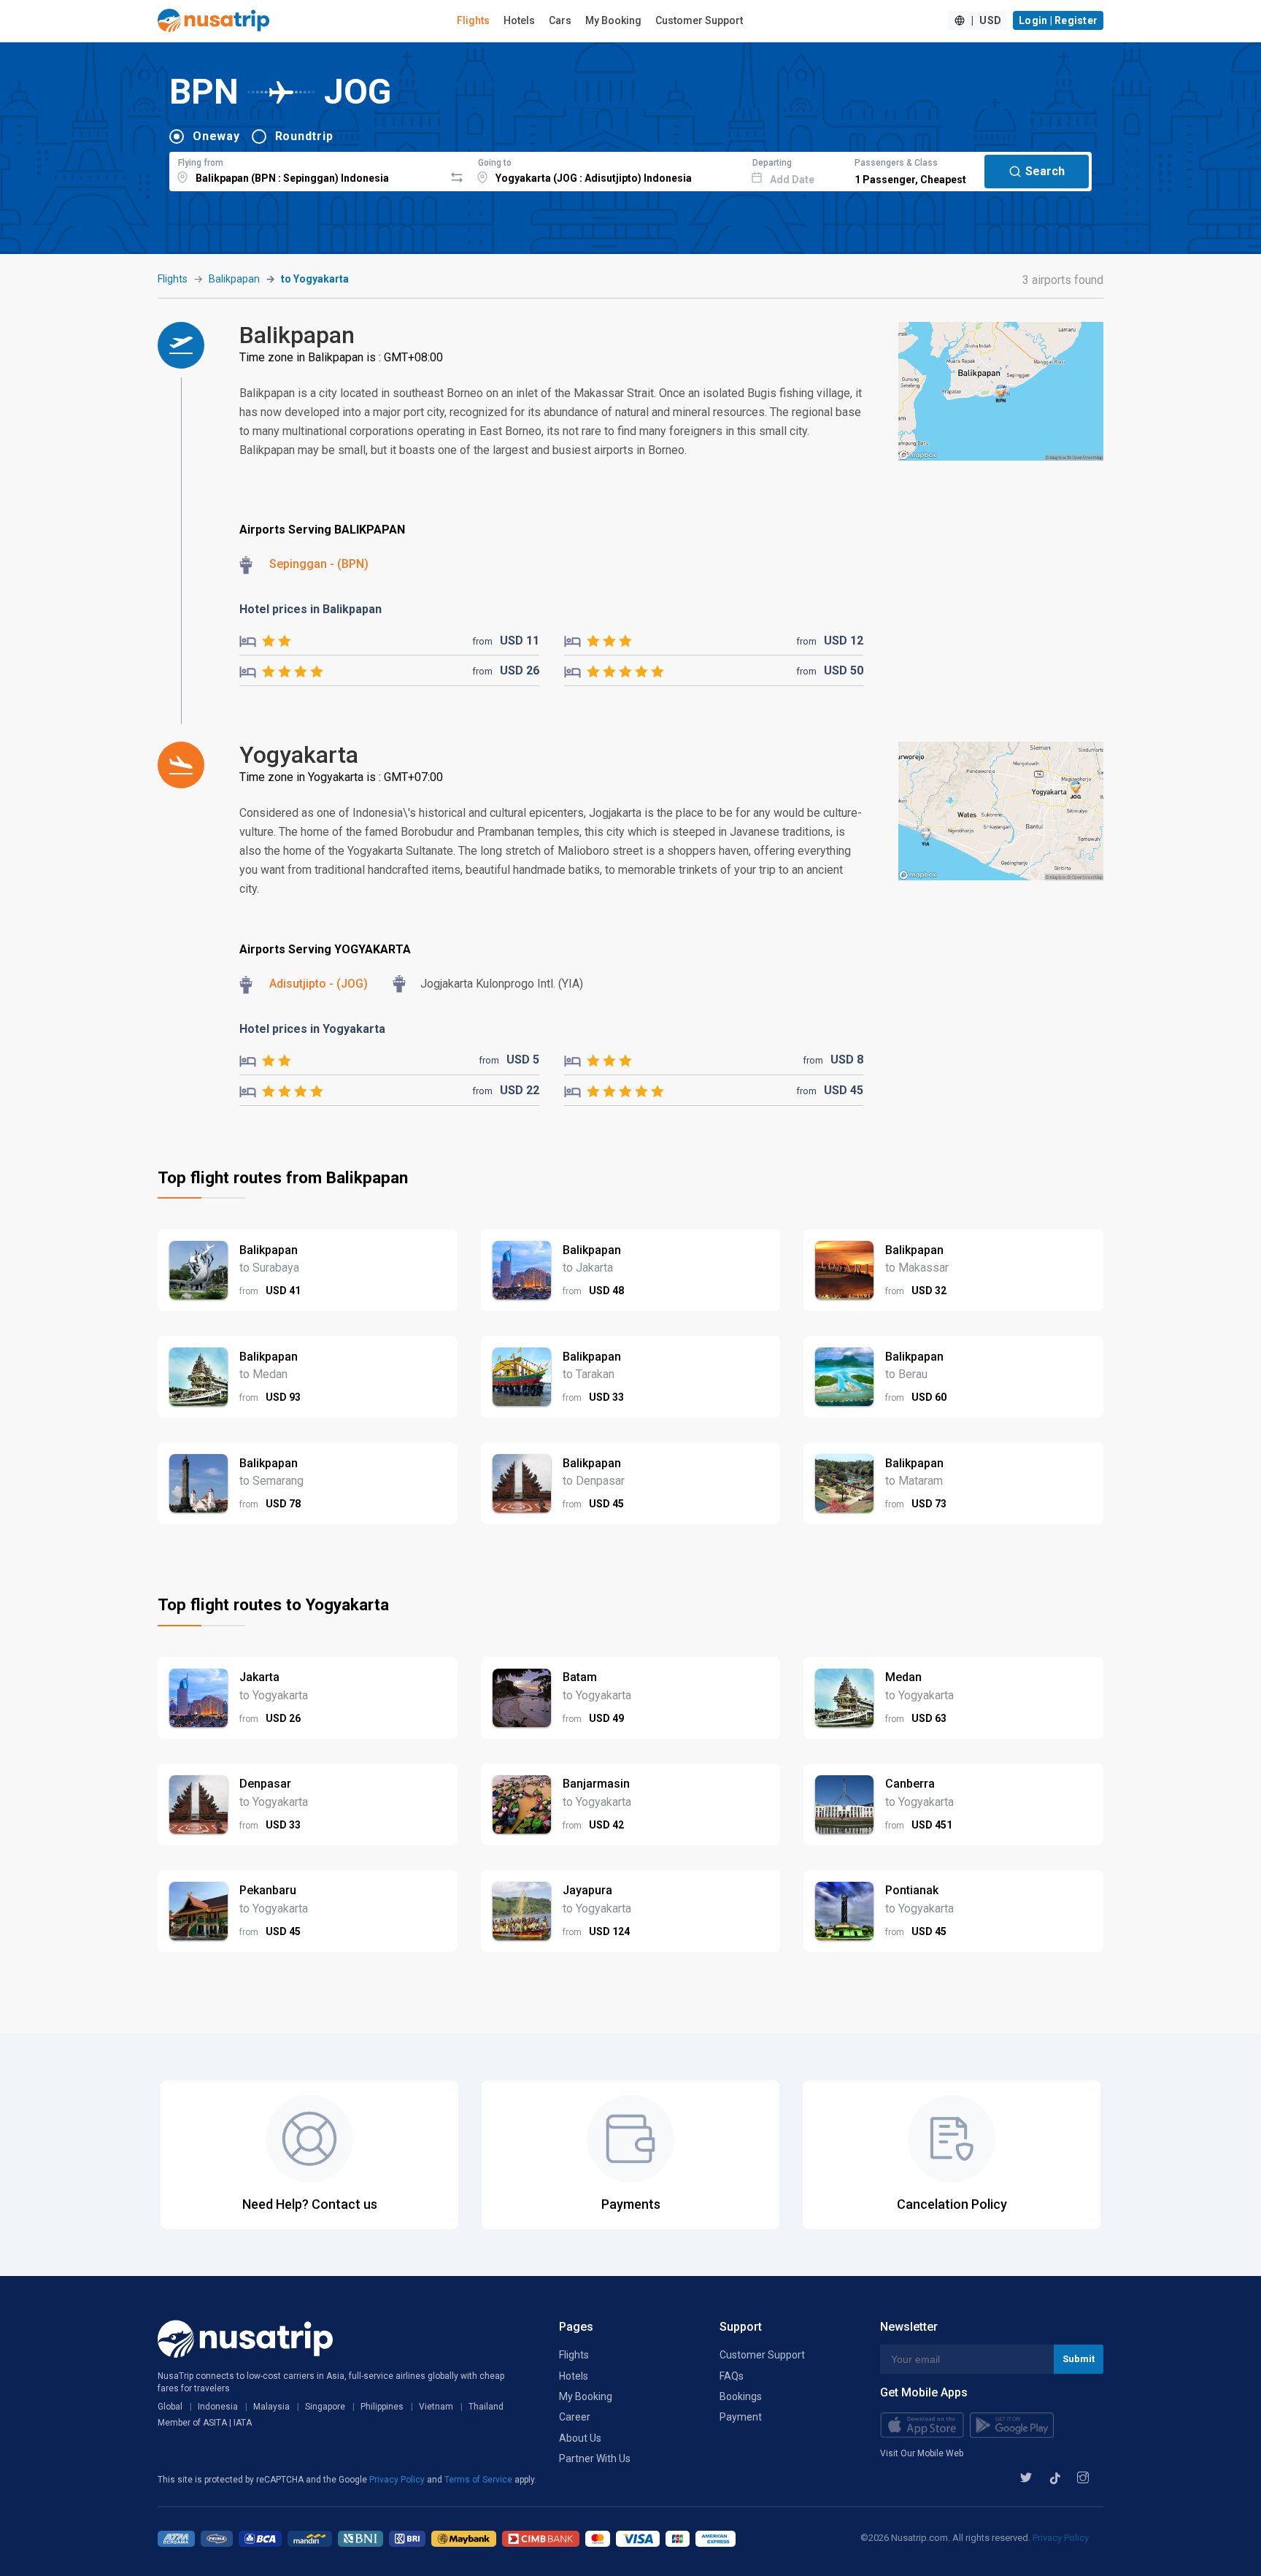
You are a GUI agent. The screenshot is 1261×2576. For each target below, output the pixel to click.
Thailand (486, 2407)
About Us (580, 2438)
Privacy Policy (398, 2480)
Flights (473, 20)
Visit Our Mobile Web (922, 2453)
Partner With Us (595, 2458)
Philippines (382, 2407)
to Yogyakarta (315, 279)
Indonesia (218, 2407)
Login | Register (1058, 20)
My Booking (613, 20)
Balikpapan (234, 279)
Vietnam (436, 2407)
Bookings (741, 2396)
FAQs (732, 2376)
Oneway (216, 136)
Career (575, 2417)
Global (170, 2407)
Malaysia (271, 2407)
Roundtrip (304, 136)
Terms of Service (479, 2480)
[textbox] (307, 169)
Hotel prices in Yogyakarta (312, 1029)
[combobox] (307, 169)
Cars (560, 20)
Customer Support (699, 20)
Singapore (325, 2407)
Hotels (519, 20)
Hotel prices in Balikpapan (311, 609)
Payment (741, 2417)
